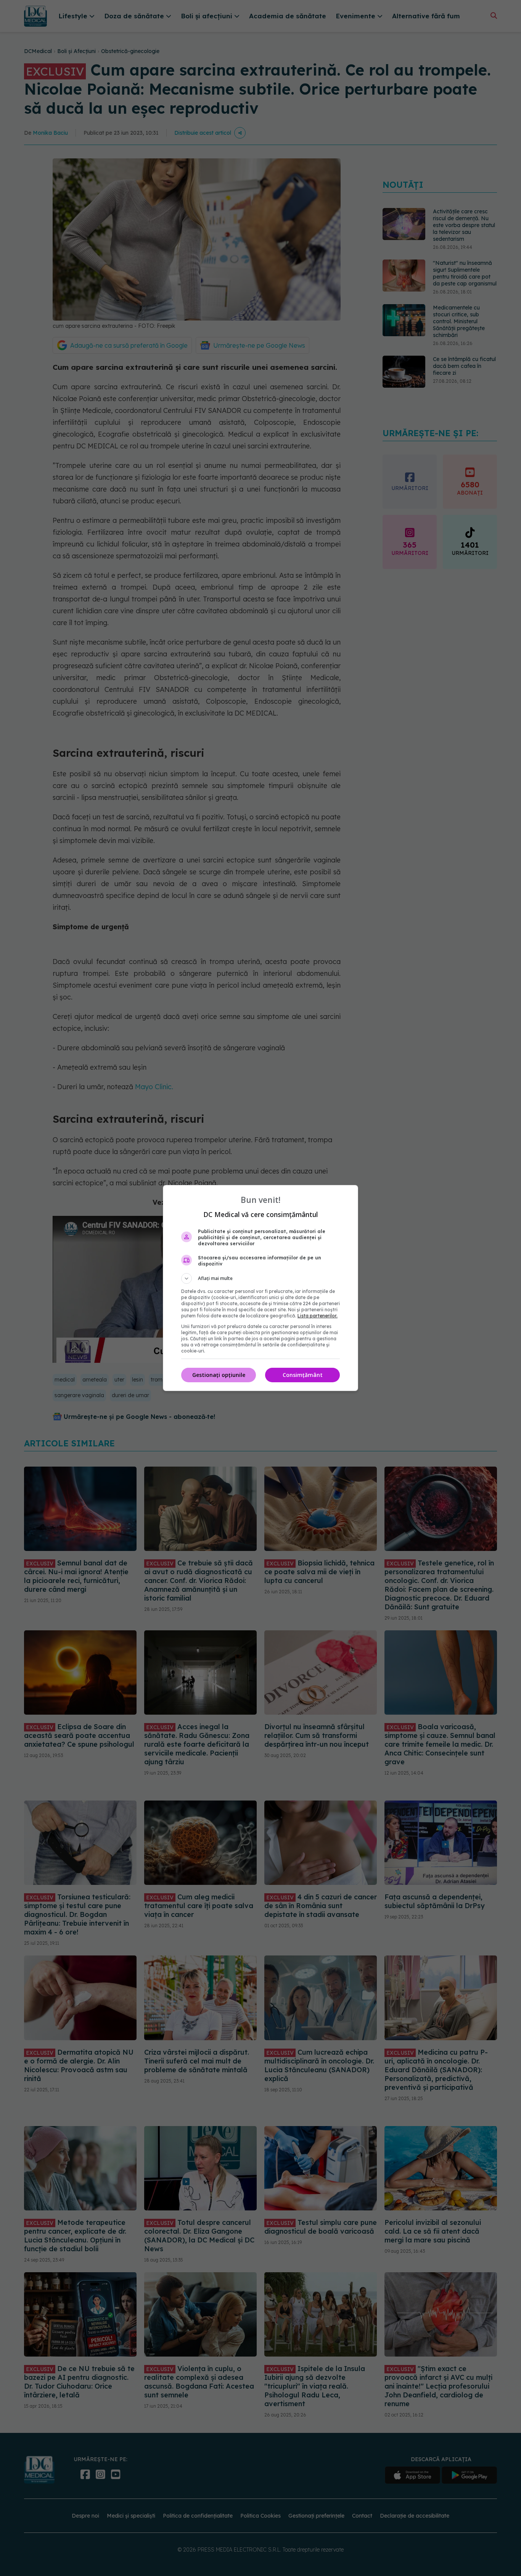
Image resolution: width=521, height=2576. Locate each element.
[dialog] (260, 1288)
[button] (260, 1278)
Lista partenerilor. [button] (318, 1316)
